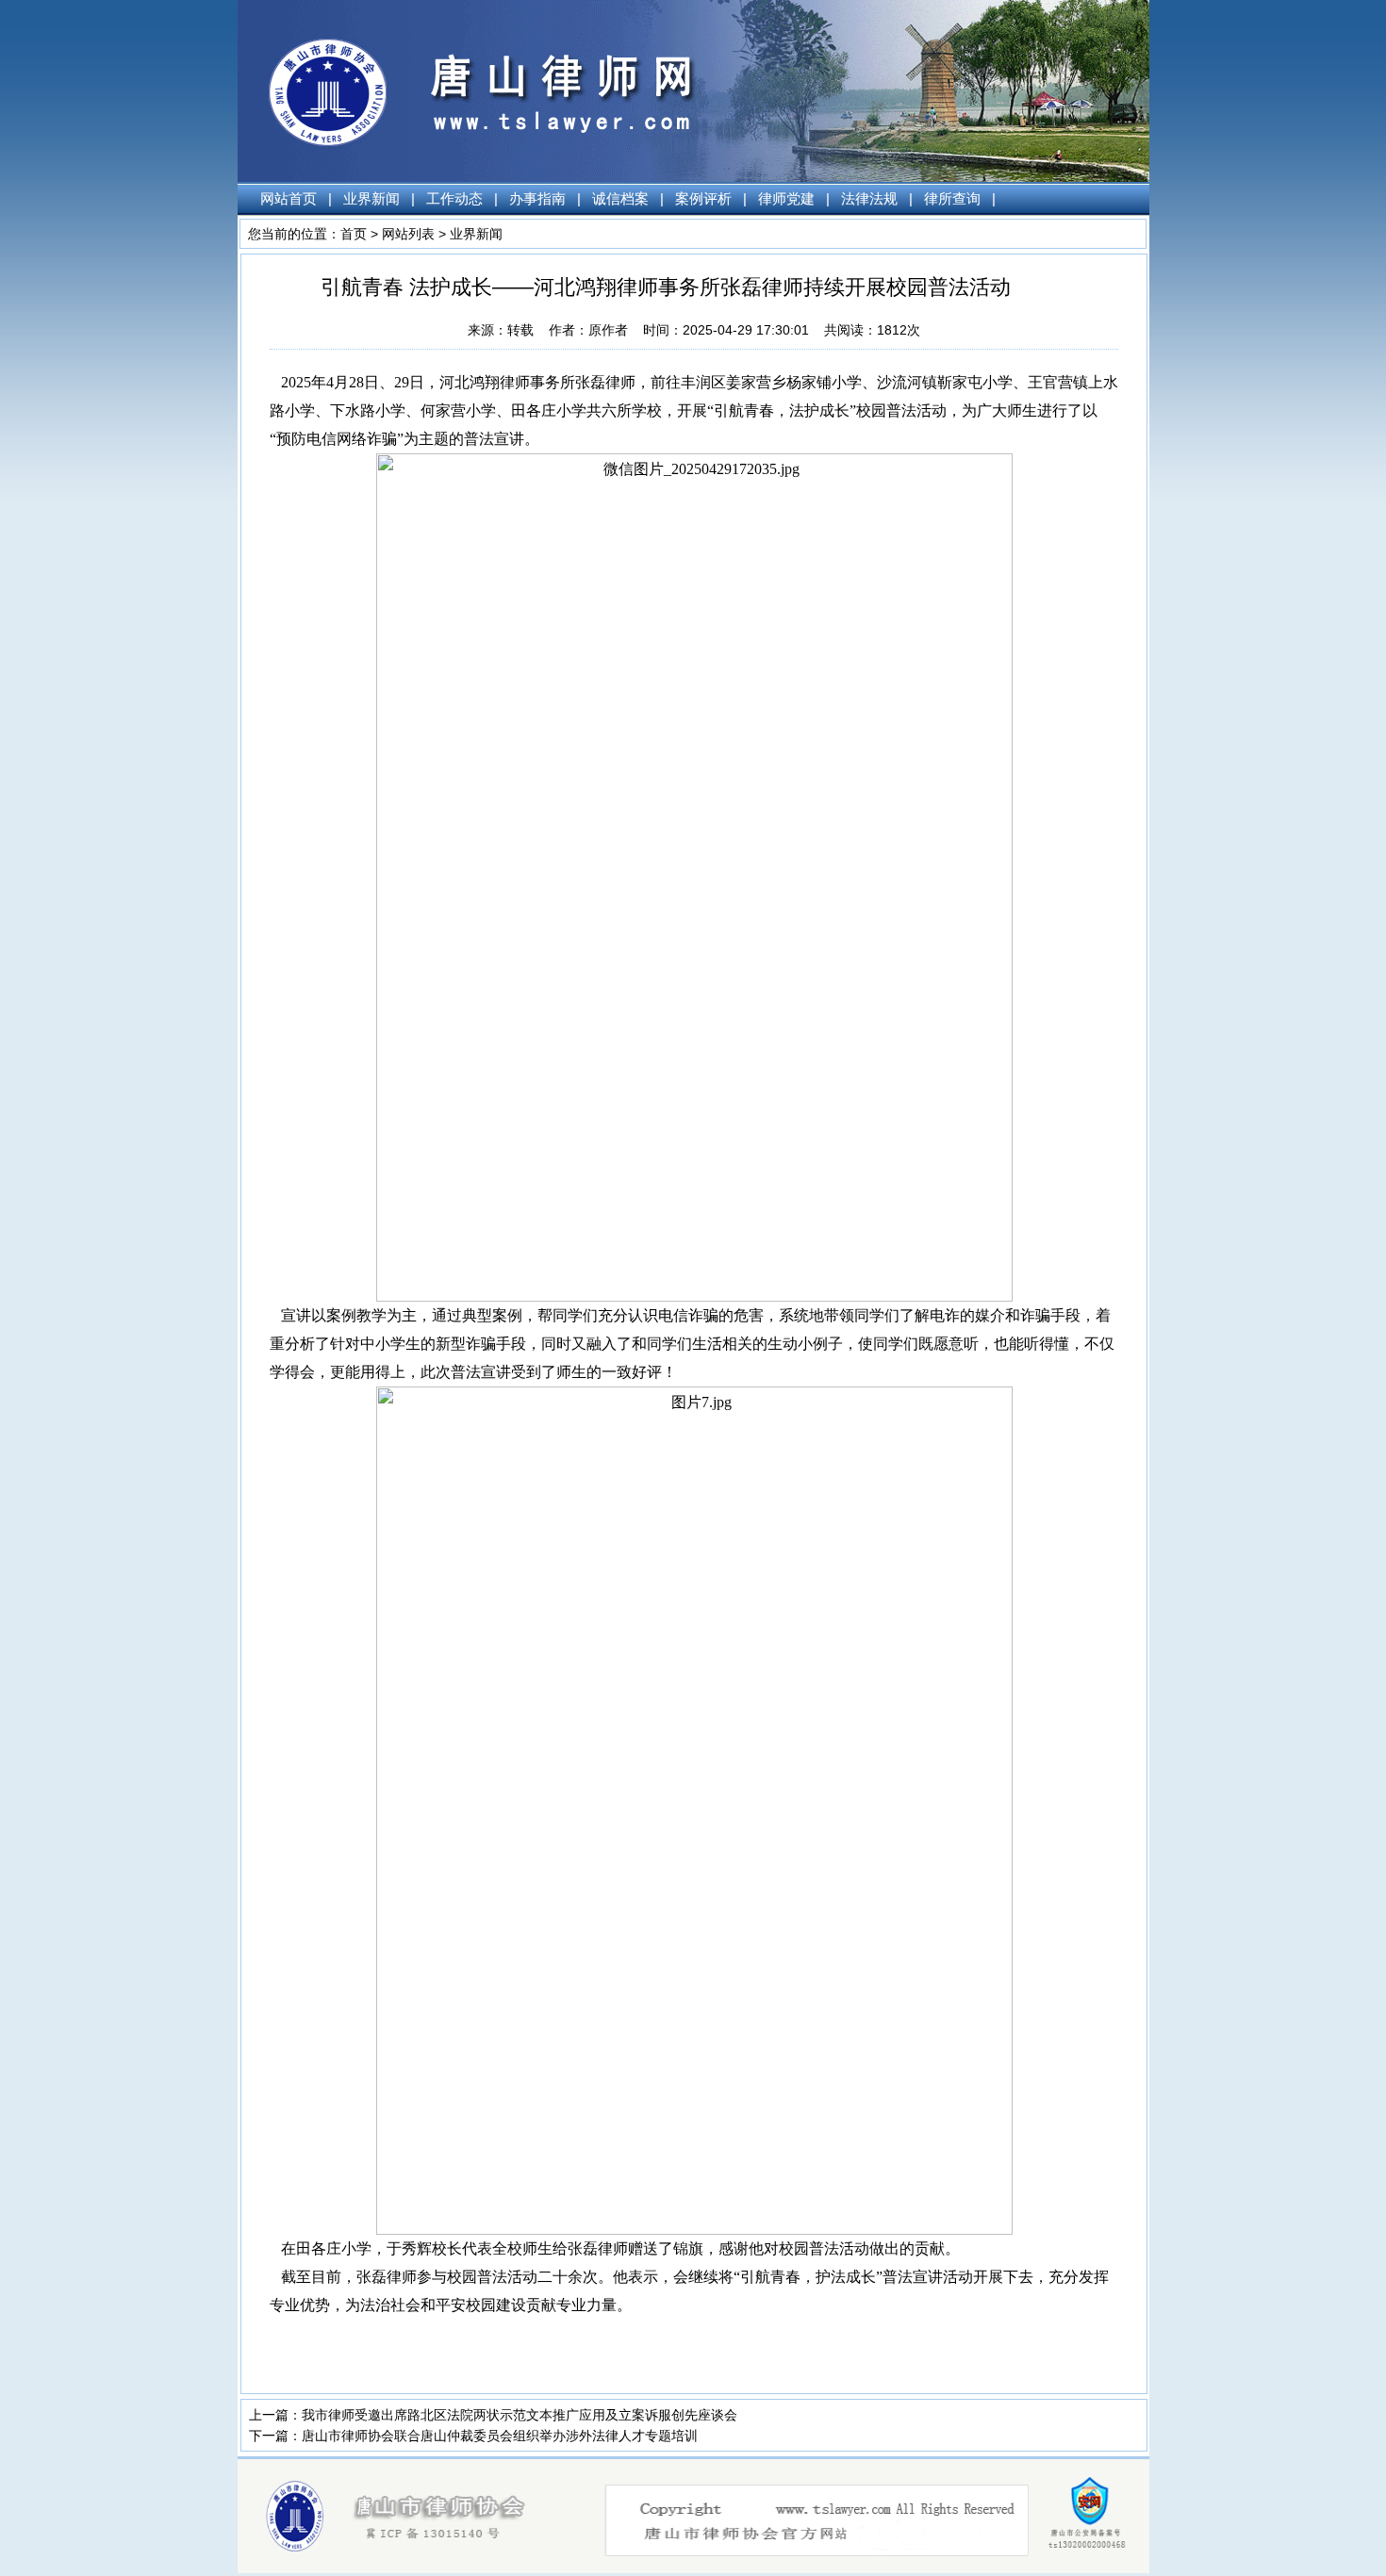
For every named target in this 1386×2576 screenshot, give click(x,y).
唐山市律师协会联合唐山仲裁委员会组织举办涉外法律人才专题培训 (500, 2436)
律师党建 (786, 198)
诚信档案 (620, 198)
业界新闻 (371, 198)
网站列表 (408, 234)
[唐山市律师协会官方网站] (411, 177)
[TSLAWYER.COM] (705, 2568)
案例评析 (703, 198)
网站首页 (289, 198)
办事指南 (537, 198)
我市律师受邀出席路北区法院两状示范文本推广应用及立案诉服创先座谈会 (520, 2415)
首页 (354, 234)
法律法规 (869, 198)
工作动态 (454, 198)
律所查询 (952, 198)
